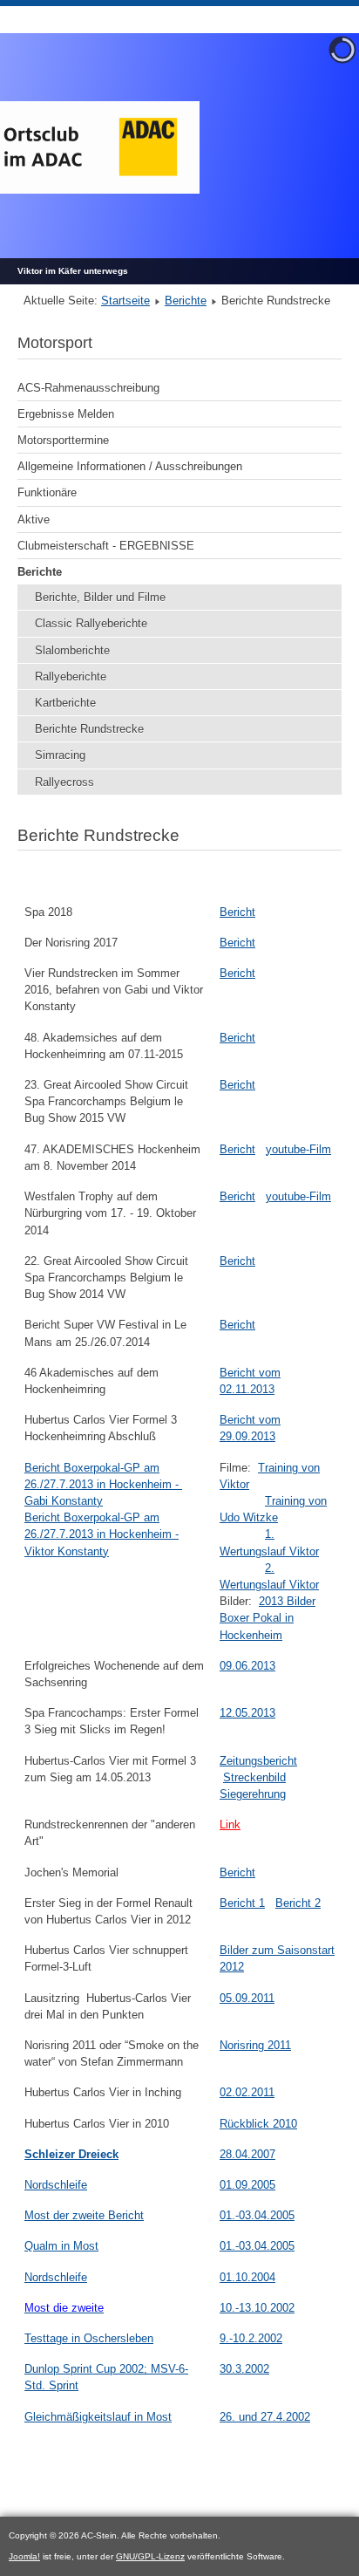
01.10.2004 (247, 2277)
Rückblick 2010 (258, 2124)
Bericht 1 (242, 1903)
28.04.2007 (247, 2154)
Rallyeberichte (71, 676)
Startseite (125, 301)
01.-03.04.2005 (257, 2215)
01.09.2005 (247, 2185)
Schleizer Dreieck (71, 2154)
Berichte (186, 301)
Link (230, 1824)
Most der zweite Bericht (84, 2215)
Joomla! (24, 2556)
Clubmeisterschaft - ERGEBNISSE (106, 546)
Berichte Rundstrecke (89, 729)
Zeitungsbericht (258, 1761)
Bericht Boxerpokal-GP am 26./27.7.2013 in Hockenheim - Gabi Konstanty (103, 1484)
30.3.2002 (244, 2369)
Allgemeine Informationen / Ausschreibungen (130, 466)
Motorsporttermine (63, 440)
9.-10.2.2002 (251, 2338)
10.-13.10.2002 (257, 2308)
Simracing (60, 755)
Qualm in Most (61, 2246)
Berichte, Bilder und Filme (100, 597)
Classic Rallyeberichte (91, 623)
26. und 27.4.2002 (265, 2417)
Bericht (237, 912)
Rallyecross (64, 782)
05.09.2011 (247, 1998)
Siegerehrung (253, 1794)
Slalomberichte (72, 650)
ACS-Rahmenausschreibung (88, 388)
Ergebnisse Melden (66, 414)
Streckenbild (254, 1777)
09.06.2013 (247, 1666)
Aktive (34, 519)
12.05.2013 (247, 1713)
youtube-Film (298, 1149)
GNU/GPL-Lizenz (150, 2556)
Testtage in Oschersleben (89, 2338)
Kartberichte (65, 703)
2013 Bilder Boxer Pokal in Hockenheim (268, 1618)
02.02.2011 (247, 2092)
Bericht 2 (298, 1903)
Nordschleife (56, 2185)
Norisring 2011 (255, 2045)
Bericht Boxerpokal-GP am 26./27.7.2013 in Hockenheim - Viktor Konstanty (102, 1534)
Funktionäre (47, 492)
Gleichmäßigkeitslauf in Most (98, 2417)
